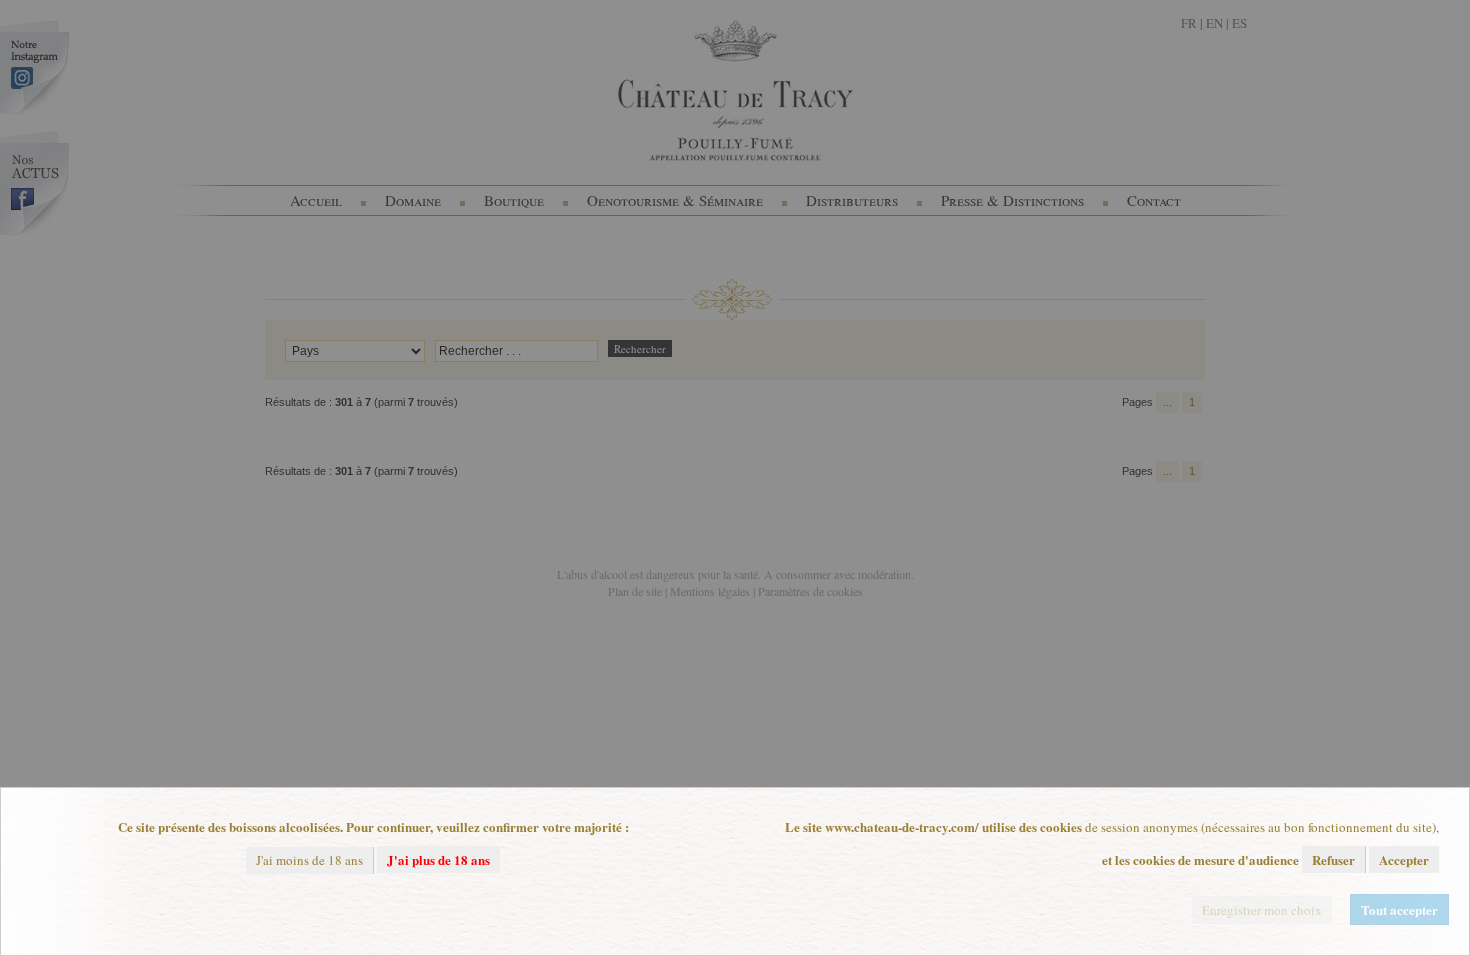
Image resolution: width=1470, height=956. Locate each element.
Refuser (1333, 859)
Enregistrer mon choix (1262, 910)
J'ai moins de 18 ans (309, 860)
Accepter (1404, 859)
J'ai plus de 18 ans (438, 859)
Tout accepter (1399, 909)
